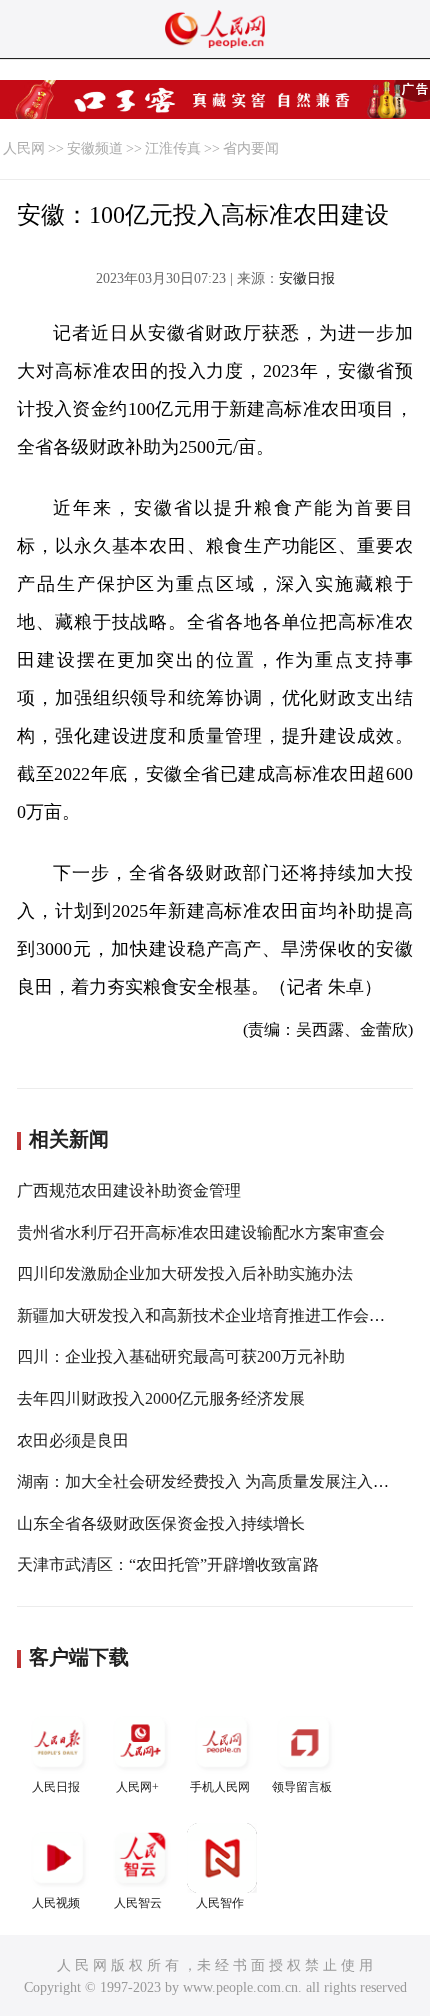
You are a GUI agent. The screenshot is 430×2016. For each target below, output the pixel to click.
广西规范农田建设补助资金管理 (129, 1190)
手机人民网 (220, 1787)
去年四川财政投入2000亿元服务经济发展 (161, 1398)
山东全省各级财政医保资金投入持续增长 (161, 1523)
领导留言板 (302, 1787)
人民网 (24, 148)
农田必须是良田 (73, 1440)
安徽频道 (95, 148)
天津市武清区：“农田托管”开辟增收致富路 (168, 1564)
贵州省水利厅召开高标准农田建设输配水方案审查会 (201, 1232)
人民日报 (56, 1787)
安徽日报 (307, 278)
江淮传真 (173, 148)
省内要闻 (251, 148)
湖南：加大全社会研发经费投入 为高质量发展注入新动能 (219, 1481)
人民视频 (56, 1903)
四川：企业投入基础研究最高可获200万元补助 (181, 1356)
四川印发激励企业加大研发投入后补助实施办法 (185, 1273)
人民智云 (138, 1903)
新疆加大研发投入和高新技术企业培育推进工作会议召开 (217, 1315)
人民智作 (220, 1903)
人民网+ (137, 1787)
